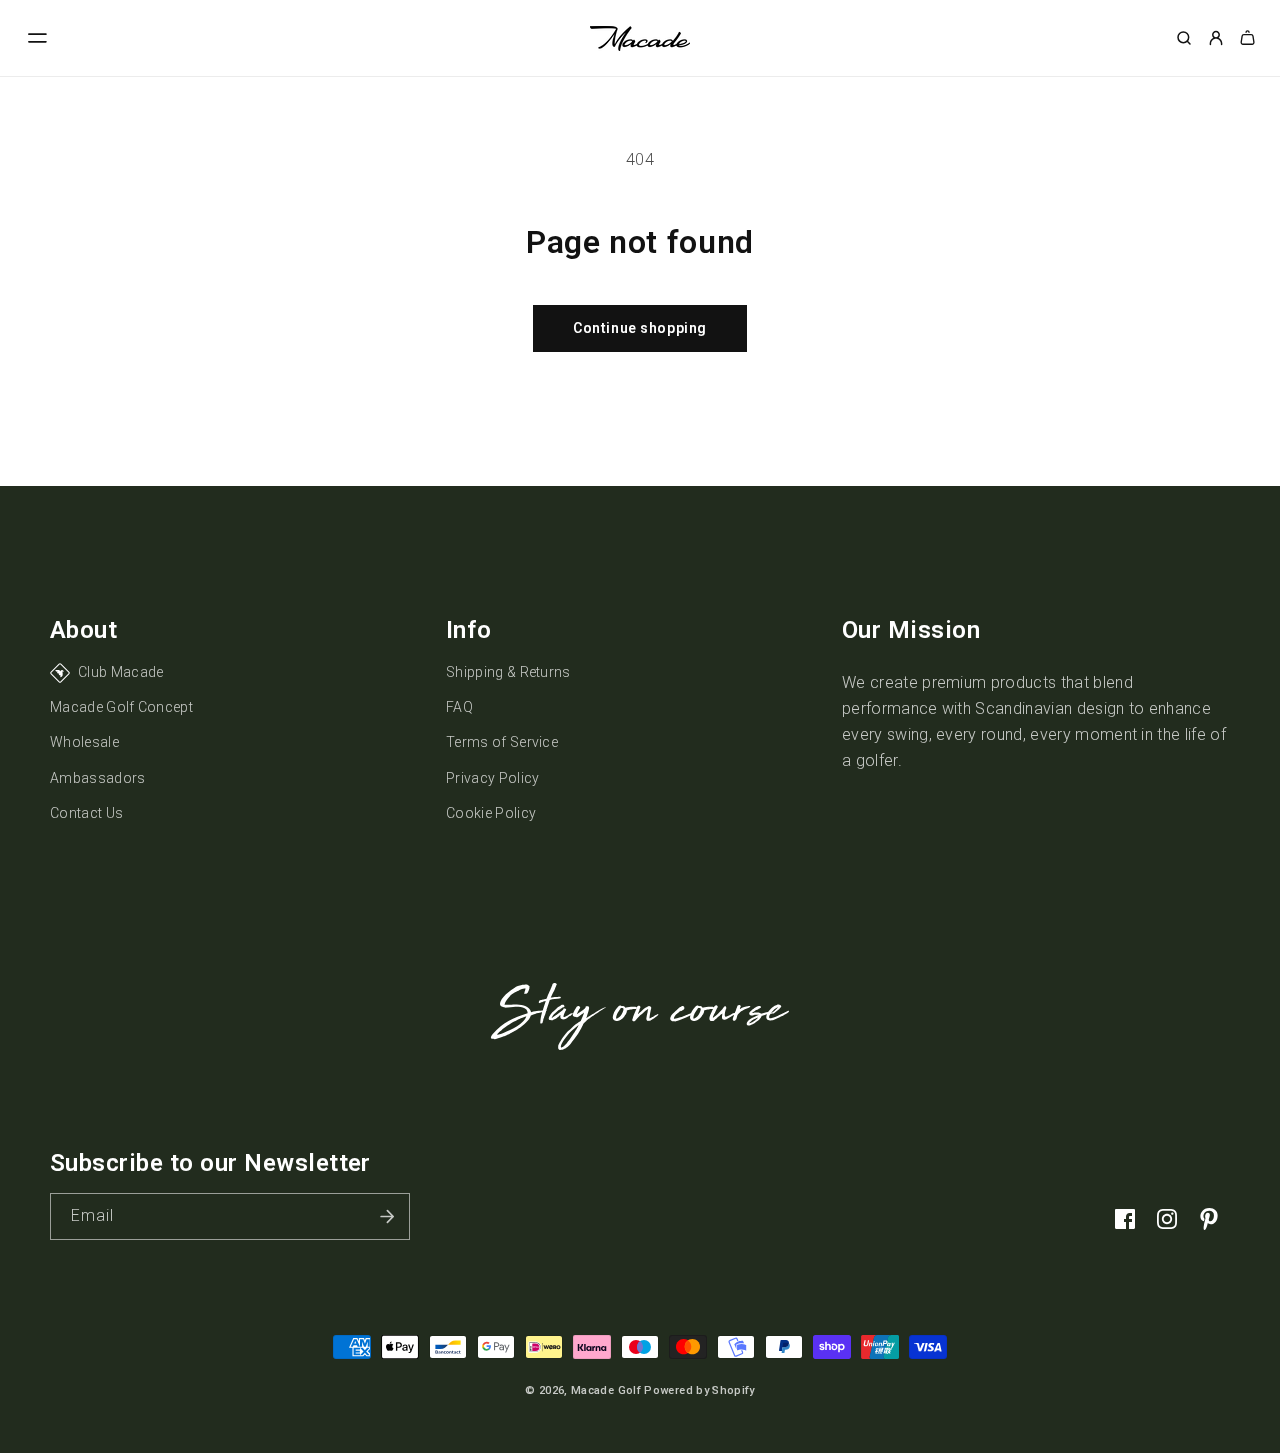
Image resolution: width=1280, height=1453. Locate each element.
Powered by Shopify (699, 1390)
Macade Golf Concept (121, 707)
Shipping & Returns (508, 672)
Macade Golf (606, 1390)
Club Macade (121, 672)
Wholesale (84, 742)
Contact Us (86, 813)
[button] (38, 38)
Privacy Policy (492, 778)
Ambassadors (98, 778)
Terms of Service (502, 742)
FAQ (459, 707)
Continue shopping (640, 328)
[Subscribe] (387, 1216)
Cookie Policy (491, 813)
